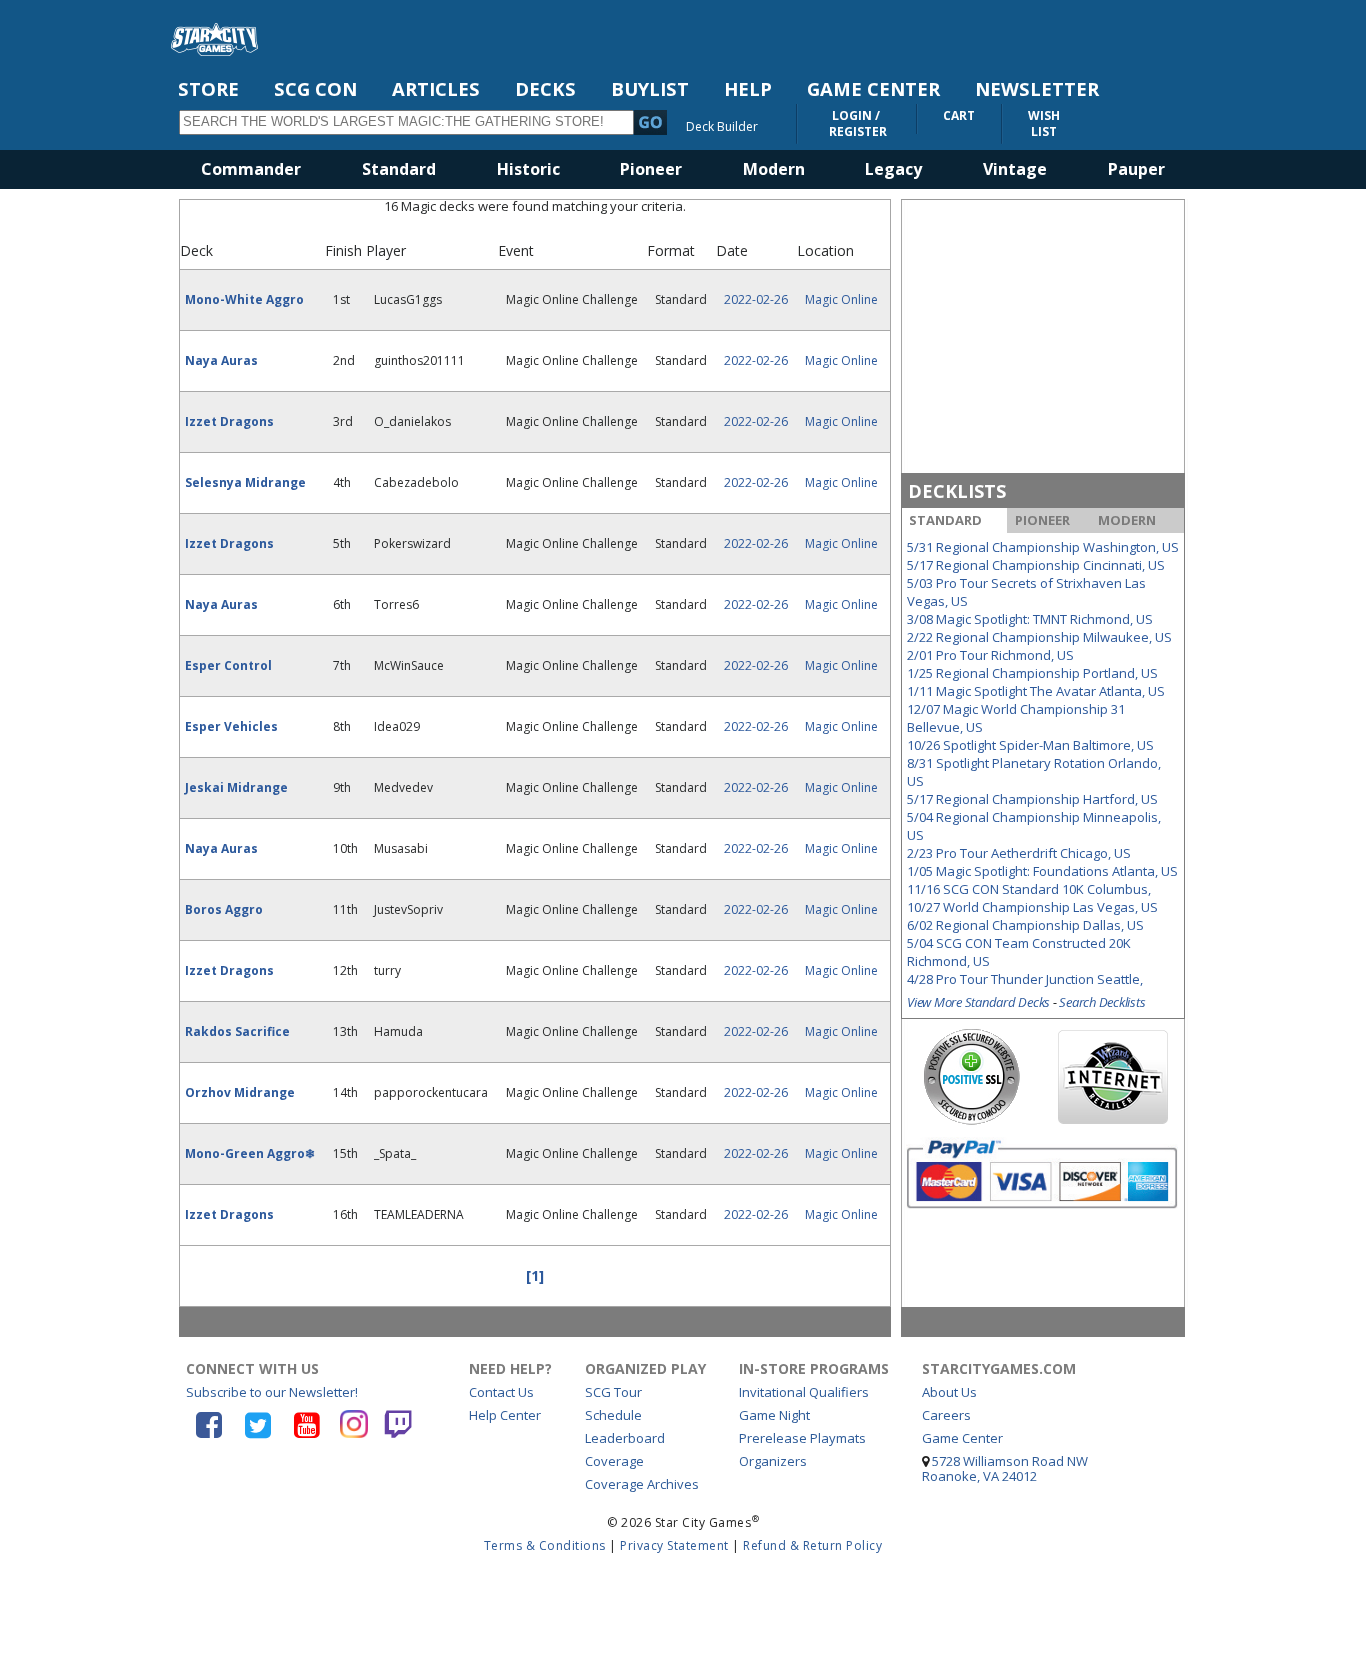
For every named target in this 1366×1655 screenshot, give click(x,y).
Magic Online (841, 299)
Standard (399, 169)
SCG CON (315, 88)
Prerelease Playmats (802, 1438)
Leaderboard (625, 1438)
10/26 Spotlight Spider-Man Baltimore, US (1030, 745)
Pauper (1136, 169)
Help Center (505, 1415)
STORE (208, 88)
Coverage (614, 1461)
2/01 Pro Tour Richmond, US (990, 655)
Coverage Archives (642, 1484)
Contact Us (501, 1392)
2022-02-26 (756, 299)
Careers (946, 1415)
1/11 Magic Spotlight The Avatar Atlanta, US (1036, 691)
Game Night (774, 1415)
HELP (748, 88)
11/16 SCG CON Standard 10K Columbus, (1029, 889)
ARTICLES (436, 88)
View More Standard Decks (978, 1002)
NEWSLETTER (1037, 88)
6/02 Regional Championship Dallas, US (1025, 925)
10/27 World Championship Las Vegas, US (1032, 907)
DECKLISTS (957, 491)
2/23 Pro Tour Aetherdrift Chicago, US (1019, 853)
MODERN (1127, 520)
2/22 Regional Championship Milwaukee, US (1039, 637)
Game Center (962, 1438)
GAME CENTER (873, 88)
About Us (949, 1392)
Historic (528, 169)
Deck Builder (722, 126)
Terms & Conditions (545, 1545)
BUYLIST (650, 88)
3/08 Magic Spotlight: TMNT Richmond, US (1030, 619)
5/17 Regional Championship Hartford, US (1032, 799)
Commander (251, 169)
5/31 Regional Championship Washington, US (1043, 547)
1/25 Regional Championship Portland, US (1032, 673)
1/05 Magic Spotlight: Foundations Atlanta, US (1042, 871)
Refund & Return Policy (812, 1545)
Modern (774, 169)
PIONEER (1042, 520)
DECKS (545, 88)
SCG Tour (613, 1392)
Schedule (613, 1415)
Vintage (1015, 169)
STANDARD (945, 520)
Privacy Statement (674, 1545)
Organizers (773, 1461)
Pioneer (651, 169)
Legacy (893, 169)
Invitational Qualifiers (804, 1392)
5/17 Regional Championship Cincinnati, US (1036, 565)
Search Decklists (1102, 1002)
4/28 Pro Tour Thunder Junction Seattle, (1025, 979)
